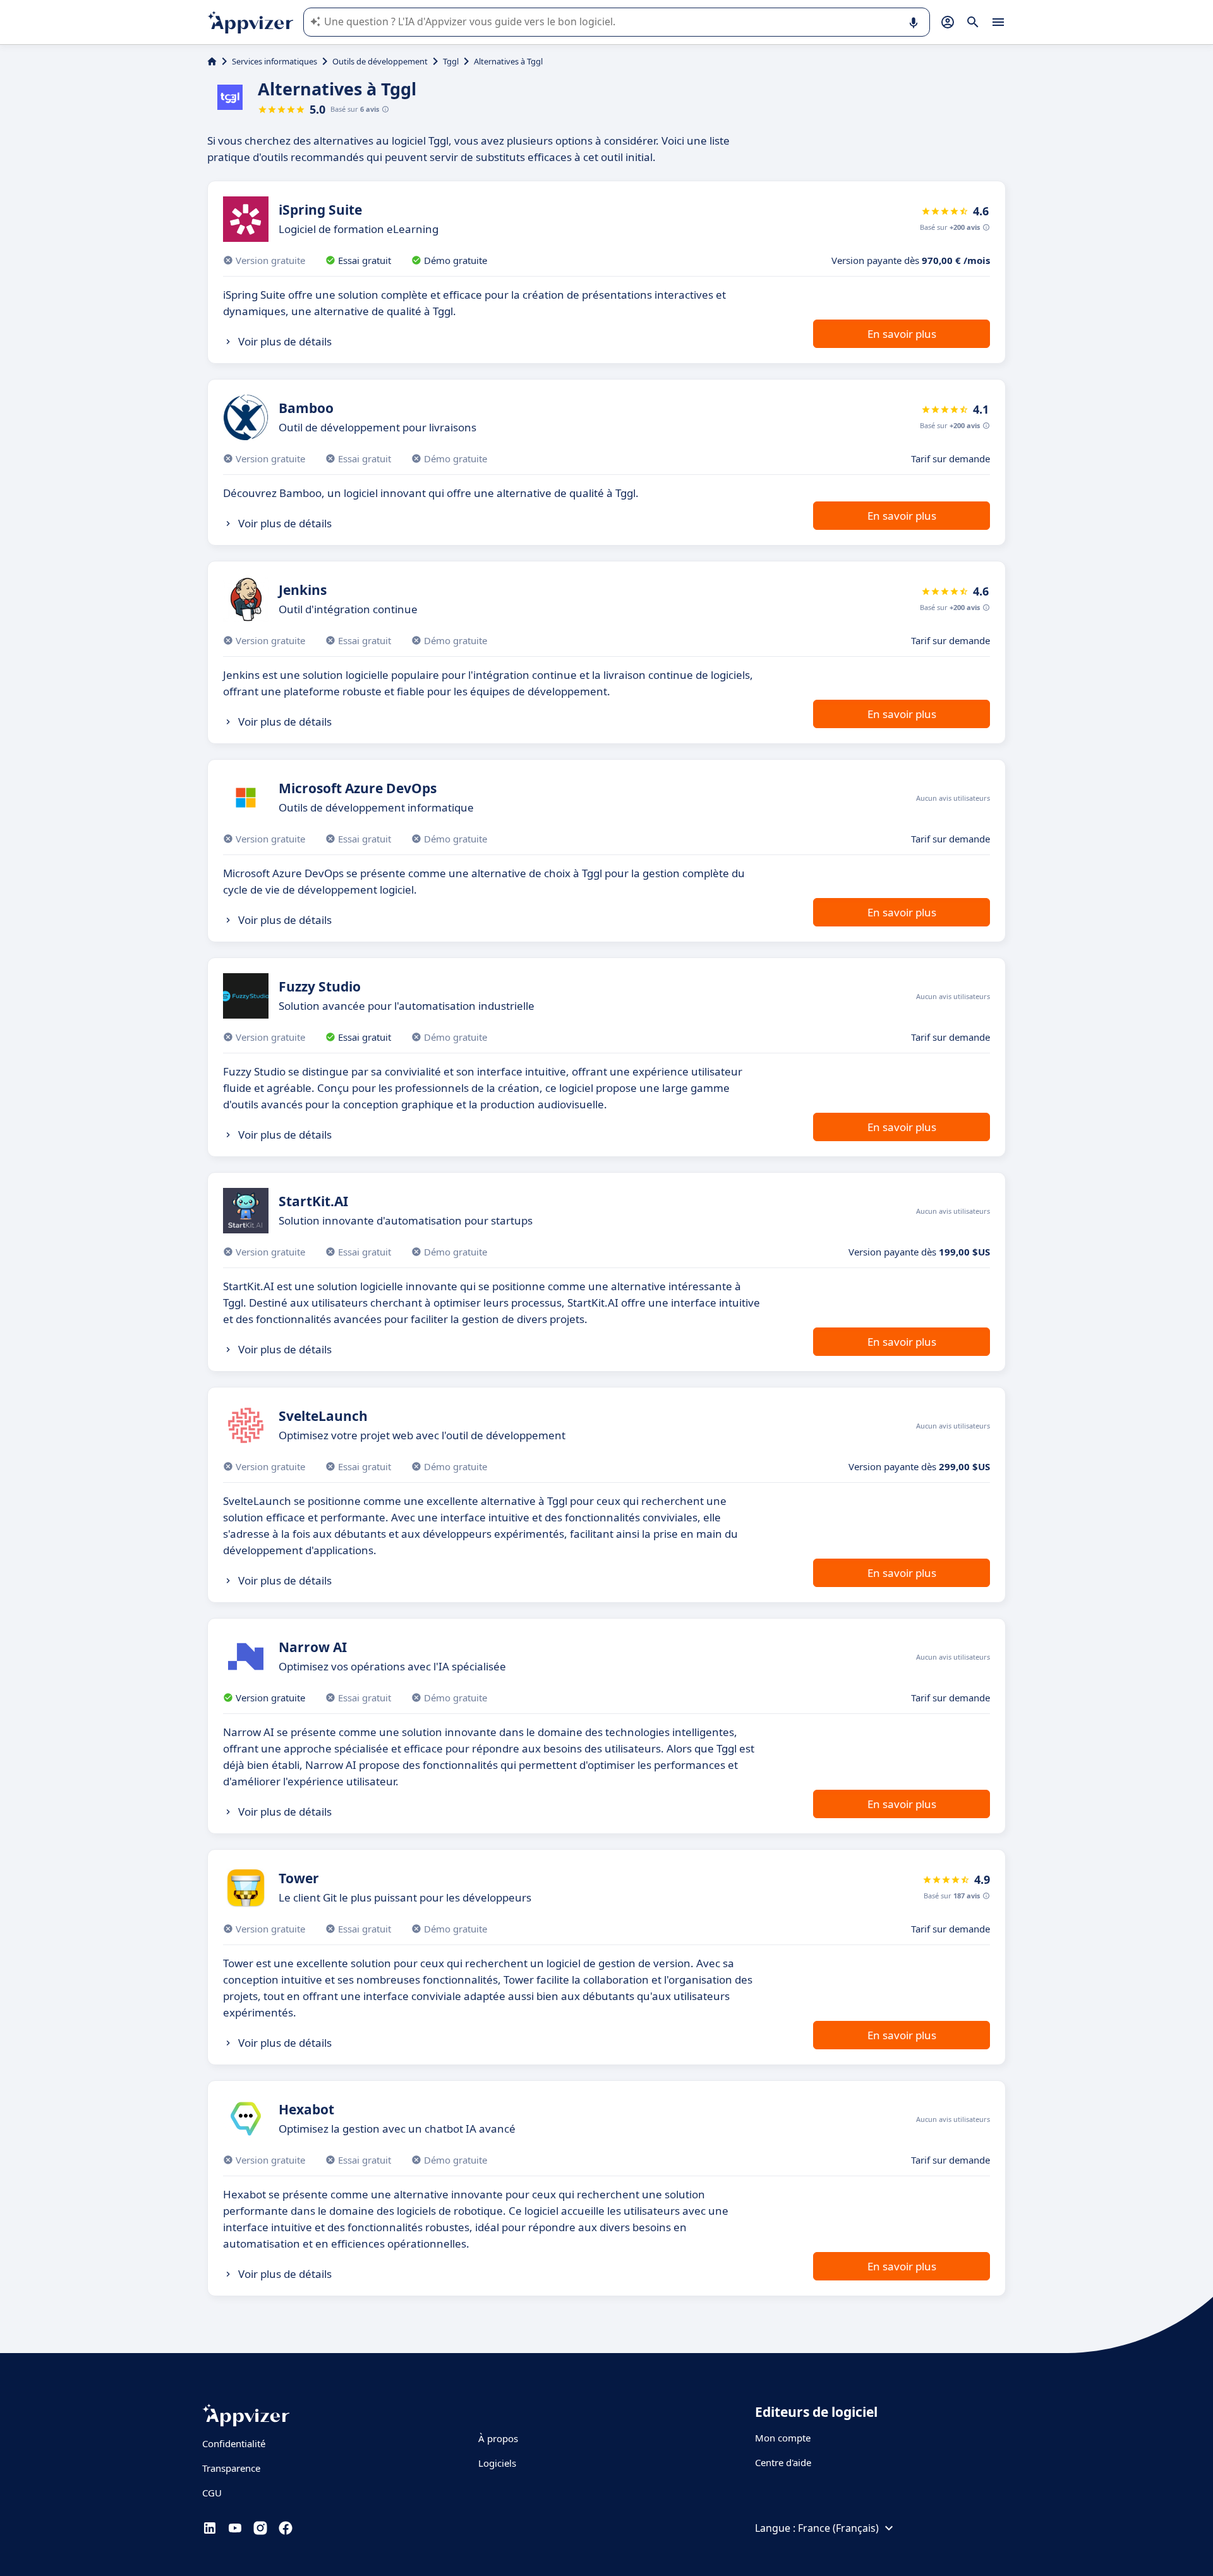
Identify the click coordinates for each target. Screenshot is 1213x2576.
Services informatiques (275, 61)
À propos (498, 2438)
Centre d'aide (783, 2462)
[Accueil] (212, 61)
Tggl (451, 61)
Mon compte (783, 2438)
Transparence (231, 2468)
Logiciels (497, 2463)
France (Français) (838, 2528)
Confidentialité (234, 2443)
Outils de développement (380, 61)
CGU (212, 2493)
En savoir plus (902, 334)
